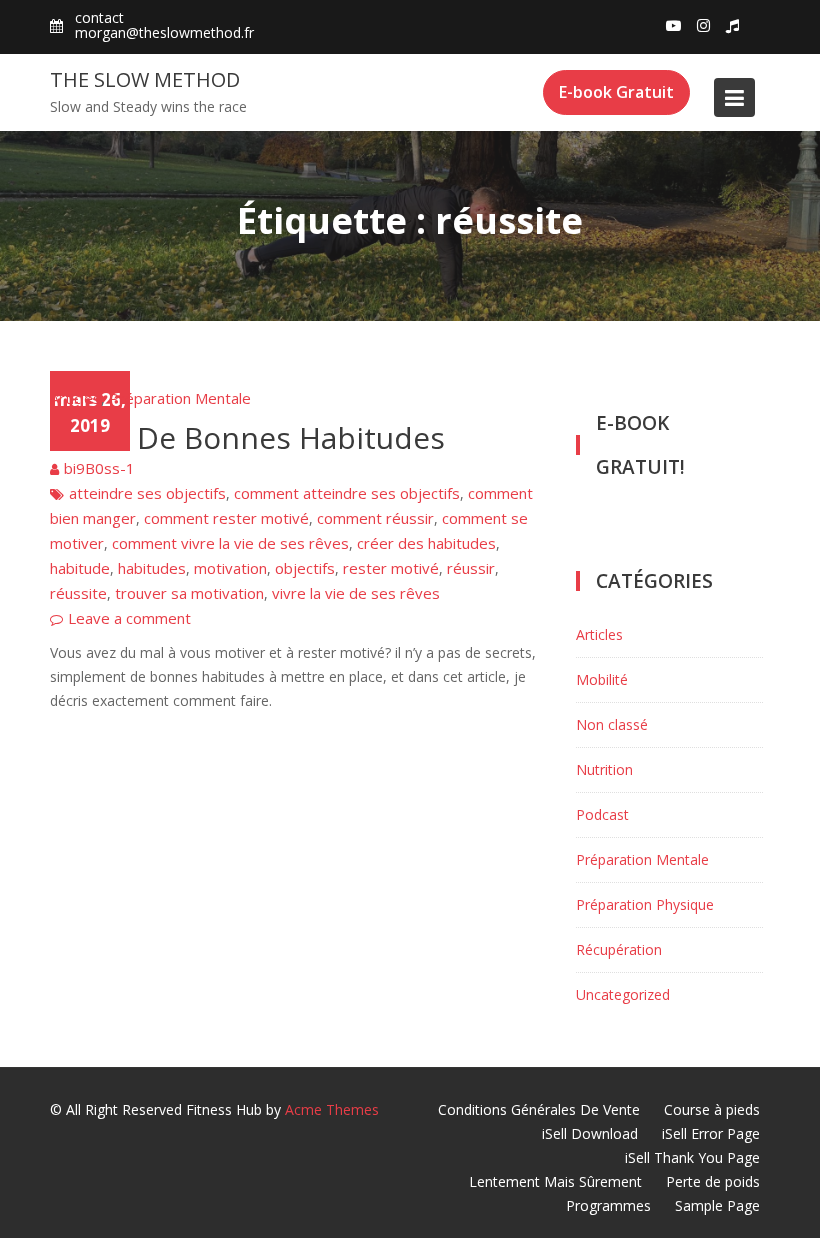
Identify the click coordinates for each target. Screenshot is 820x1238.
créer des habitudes (426, 543)
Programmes (608, 1205)
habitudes (152, 568)
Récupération (619, 949)
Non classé (612, 724)
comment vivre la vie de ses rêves (230, 543)
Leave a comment (129, 618)
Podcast (602, 814)
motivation (230, 568)
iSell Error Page (711, 1133)
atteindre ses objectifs (147, 493)
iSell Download (590, 1133)
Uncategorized (623, 994)
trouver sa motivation (189, 593)
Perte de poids (713, 1181)
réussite (78, 593)
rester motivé (391, 568)
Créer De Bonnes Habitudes (247, 437)
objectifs (305, 568)
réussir (471, 568)
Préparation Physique (645, 904)
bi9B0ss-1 (99, 468)
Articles (75, 398)
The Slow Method (145, 79)
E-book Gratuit (616, 92)
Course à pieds (712, 1109)
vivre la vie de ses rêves (356, 593)
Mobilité (602, 679)
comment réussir (375, 518)
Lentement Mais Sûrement (555, 1181)
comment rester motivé (226, 518)
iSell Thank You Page (692, 1157)
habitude (80, 568)
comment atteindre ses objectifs (347, 493)
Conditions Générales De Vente (539, 1109)
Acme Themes (332, 1109)
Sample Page (717, 1205)
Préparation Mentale (180, 398)
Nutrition (604, 769)
